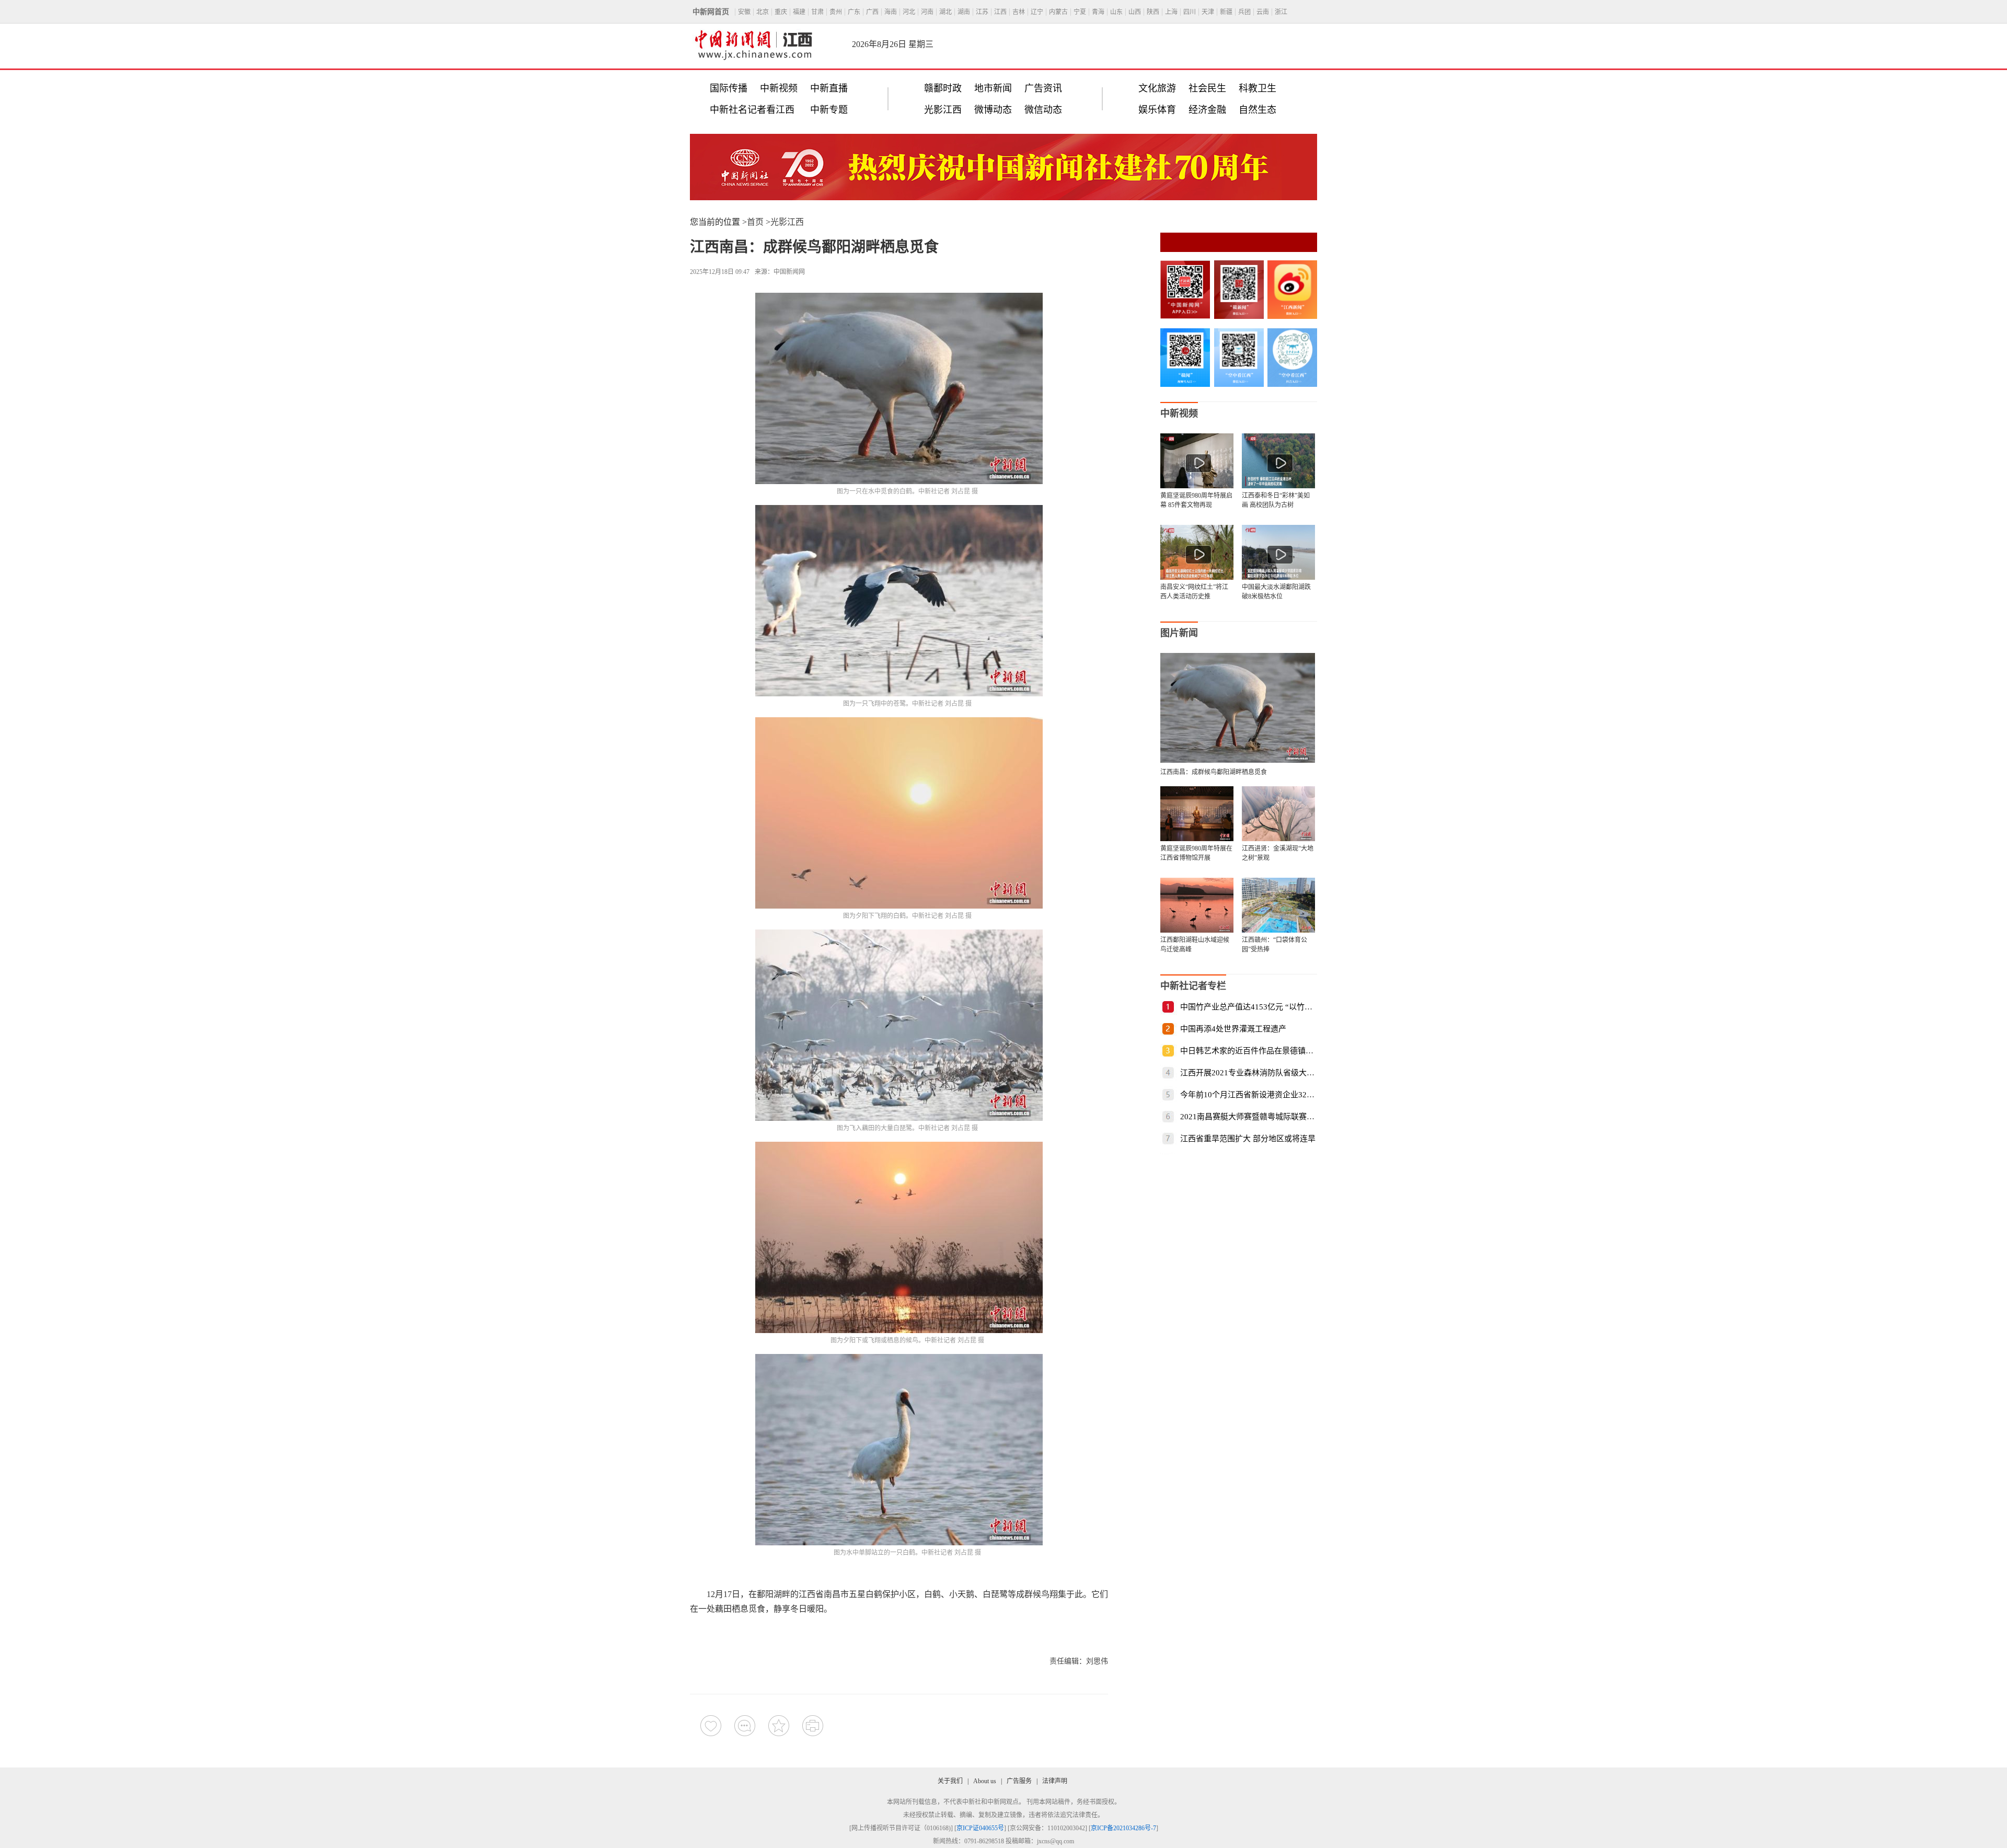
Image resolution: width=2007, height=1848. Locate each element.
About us (985, 1781)
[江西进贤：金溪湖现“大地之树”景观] (1278, 814)
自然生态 (1258, 110)
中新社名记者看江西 (752, 110)
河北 (909, 12)
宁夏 (1080, 12)
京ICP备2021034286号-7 (1123, 1828)
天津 (1208, 12)
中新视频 (779, 88)
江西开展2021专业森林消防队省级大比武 (1251, 1073)
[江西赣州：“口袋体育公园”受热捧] (1278, 905)
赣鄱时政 (943, 88)
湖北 (945, 12)
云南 (1263, 12)
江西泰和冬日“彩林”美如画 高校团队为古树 (1276, 500)
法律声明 (1055, 1781)
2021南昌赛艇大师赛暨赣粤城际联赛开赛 (1251, 1117)
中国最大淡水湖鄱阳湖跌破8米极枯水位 (1276, 592)
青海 (1098, 12)
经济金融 (1207, 110)
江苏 (982, 12)
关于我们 (950, 1781)
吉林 (1019, 12)
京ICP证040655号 (980, 1828)
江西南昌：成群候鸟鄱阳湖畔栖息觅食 (1214, 772)
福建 (799, 12)
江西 (1000, 12)
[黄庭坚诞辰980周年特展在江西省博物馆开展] (1197, 814)
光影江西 (943, 110)
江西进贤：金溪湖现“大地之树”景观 (1278, 853)
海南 (891, 12)
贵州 (836, 12)
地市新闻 (993, 88)
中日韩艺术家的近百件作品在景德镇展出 (1251, 1051)
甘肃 (817, 12)
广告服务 (1019, 1781)
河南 (927, 12)
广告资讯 (1043, 88)
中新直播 (829, 88)
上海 (1171, 12)
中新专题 (829, 110)
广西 (872, 12)
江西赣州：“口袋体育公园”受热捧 (1274, 945)
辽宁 (1037, 12)
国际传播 (729, 88)
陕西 (1153, 12)
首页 (755, 222)
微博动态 (993, 110)
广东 (854, 12)
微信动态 (1043, 110)
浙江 (1281, 12)
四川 (1190, 12)
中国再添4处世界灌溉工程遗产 (1233, 1029)
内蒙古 (1058, 12)
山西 (1135, 12)
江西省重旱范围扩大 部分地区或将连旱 (1248, 1139)
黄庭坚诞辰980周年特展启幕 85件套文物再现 (1196, 500)
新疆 (1226, 12)
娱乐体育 (1157, 110)
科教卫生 (1258, 88)
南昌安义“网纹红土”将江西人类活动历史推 (1194, 592)
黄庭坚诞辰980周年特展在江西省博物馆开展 (1196, 853)
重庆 (781, 12)
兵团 (1244, 12)
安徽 (744, 12)
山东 (1116, 12)
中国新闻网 (789, 272)
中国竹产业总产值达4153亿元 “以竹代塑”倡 (1256, 1007)
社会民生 (1207, 88)
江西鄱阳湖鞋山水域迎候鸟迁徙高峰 (1195, 945)
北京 (763, 12)
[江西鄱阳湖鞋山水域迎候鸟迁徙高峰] (1197, 905)
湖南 (964, 12)
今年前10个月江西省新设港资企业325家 (1249, 1095)
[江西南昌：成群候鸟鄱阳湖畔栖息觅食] (1238, 760)
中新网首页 (711, 12)
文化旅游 (1157, 88)
